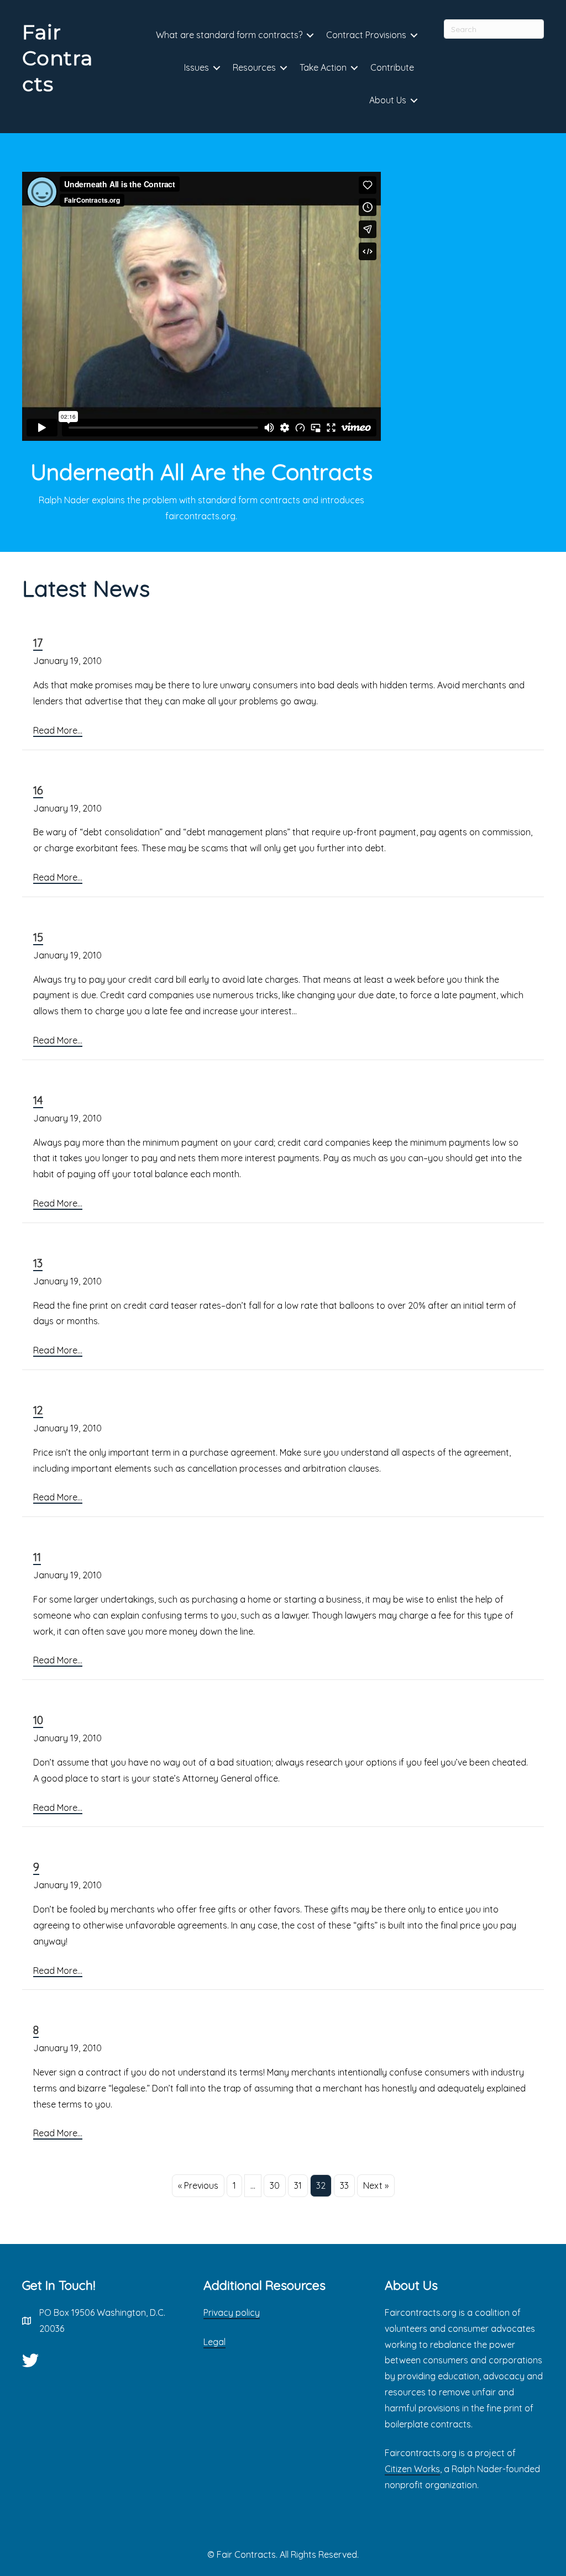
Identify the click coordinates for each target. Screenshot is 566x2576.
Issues (196, 67)
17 (38, 643)
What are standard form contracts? (229, 35)
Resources (254, 67)
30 (275, 2185)
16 (38, 790)
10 (38, 1720)
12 (38, 1410)
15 (38, 937)
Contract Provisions (366, 35)
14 (38, 1100)
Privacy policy (232, 2312)
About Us (388, 100)
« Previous (198, 2185)
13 (38, 1263)
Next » (376, 2185)
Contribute (392, 67)
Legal (214, 2342)
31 (298, 2185)
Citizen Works (412, 2469)
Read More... (58, 730)
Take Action (323, 67)
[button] (310, 36)
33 (344, 2185)
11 (37, 1557)
